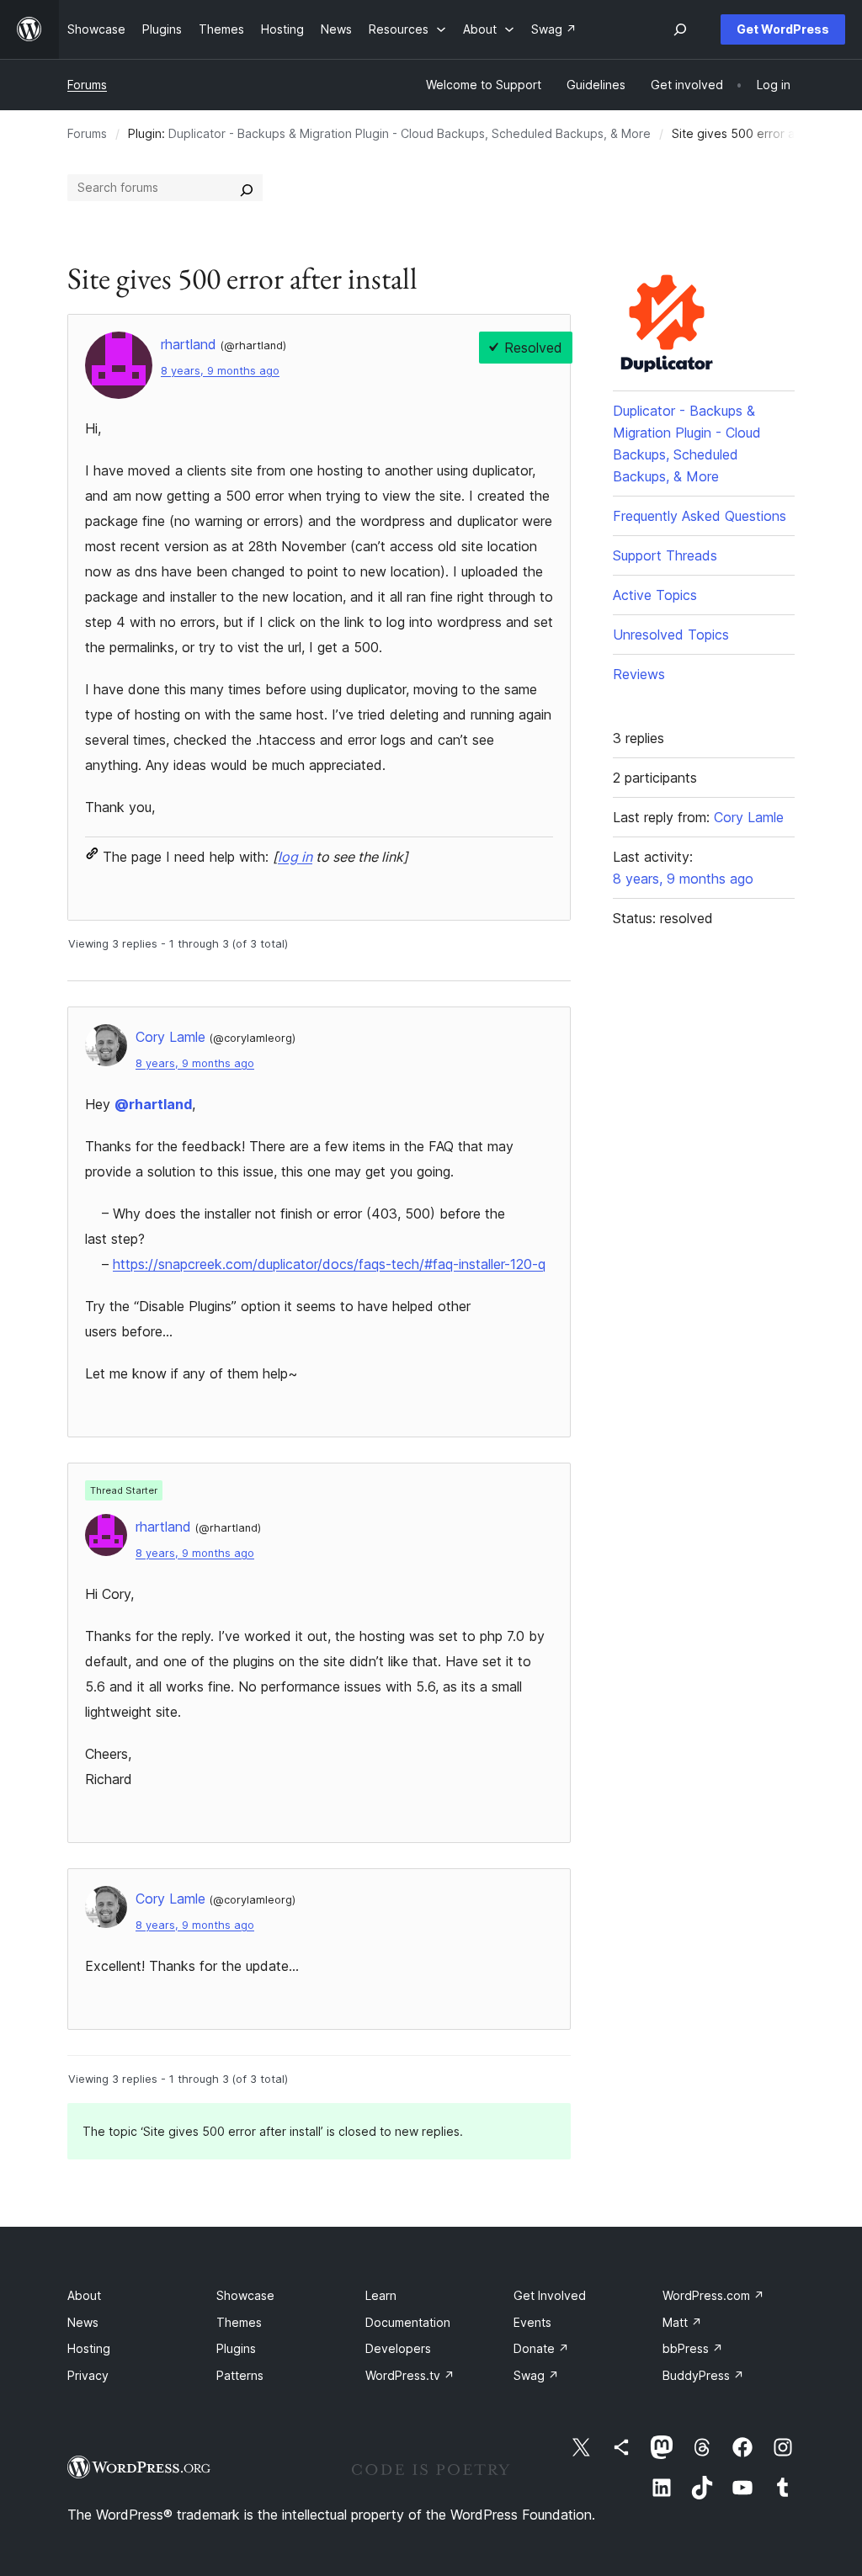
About (84, 2295)
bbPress (693, 2348)
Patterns (240, 2375)
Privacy (88, 2375)
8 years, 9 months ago (220, 371)
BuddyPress (703, 2375)
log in (295, 857)
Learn (381, 2295)
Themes (239, 2322)
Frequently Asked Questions (700, 516)
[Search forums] (247, 188)
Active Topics (655, 595)
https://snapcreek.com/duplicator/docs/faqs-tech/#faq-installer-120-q (329, 1264)
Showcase (245, 2295)
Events (532, 2322)
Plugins (236, 2348)
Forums (87, 85)
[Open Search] (680, 29)
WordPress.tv (410, 2375)
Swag (536, 2375)
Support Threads (665, 555)
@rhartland (153, 1104)
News (83, 2322)
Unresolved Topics (671, 635)
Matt (682, 2322)
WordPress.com (713, 2295)
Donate (541, 2348)
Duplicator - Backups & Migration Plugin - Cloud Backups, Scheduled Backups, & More (410, 133)
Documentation (408, 2322)
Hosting (89, 2348)
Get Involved (550, 2295)
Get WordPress (783, 29)
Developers (398, 2348)
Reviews (639, 674)
